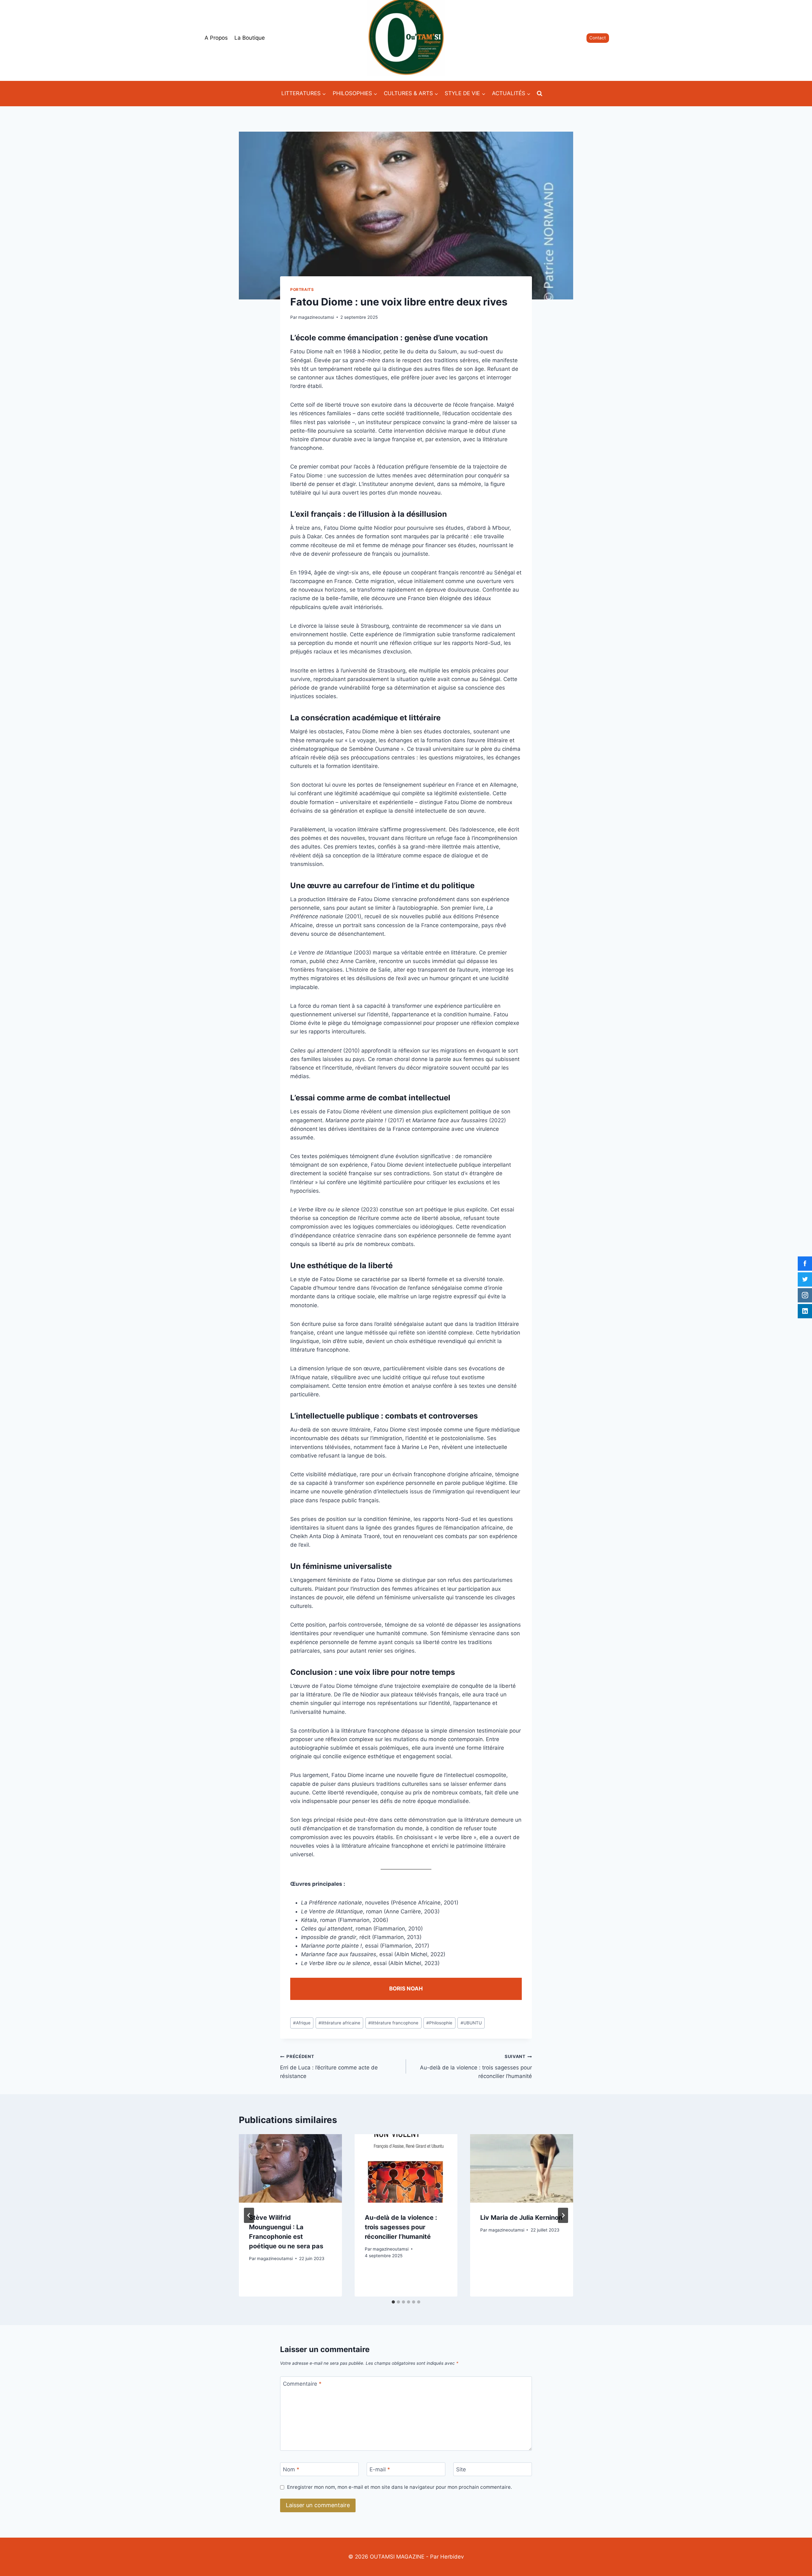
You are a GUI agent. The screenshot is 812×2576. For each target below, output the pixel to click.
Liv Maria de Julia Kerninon (521, 2218)
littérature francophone (393, 2023)
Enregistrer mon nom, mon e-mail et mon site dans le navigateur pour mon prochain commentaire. (399, 2487)
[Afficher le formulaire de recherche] (540, 94)
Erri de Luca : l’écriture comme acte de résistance (329, 2067)
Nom (291, 2469)
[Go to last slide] (249, 2215)
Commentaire (302, 2383)
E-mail (380, 2469)
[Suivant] (563, 2215)
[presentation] (290, 2168)
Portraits (302, 289)
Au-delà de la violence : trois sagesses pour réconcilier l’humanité (476, 2067)
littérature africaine (339, 2023)
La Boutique (250, 38)
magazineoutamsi (316, 317)
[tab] (393, 2302)
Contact (598, 38)
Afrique (302, 2023)
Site (461, 2469)
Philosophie (439, 2023)
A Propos (216, 38)
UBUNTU (471, 2023)
